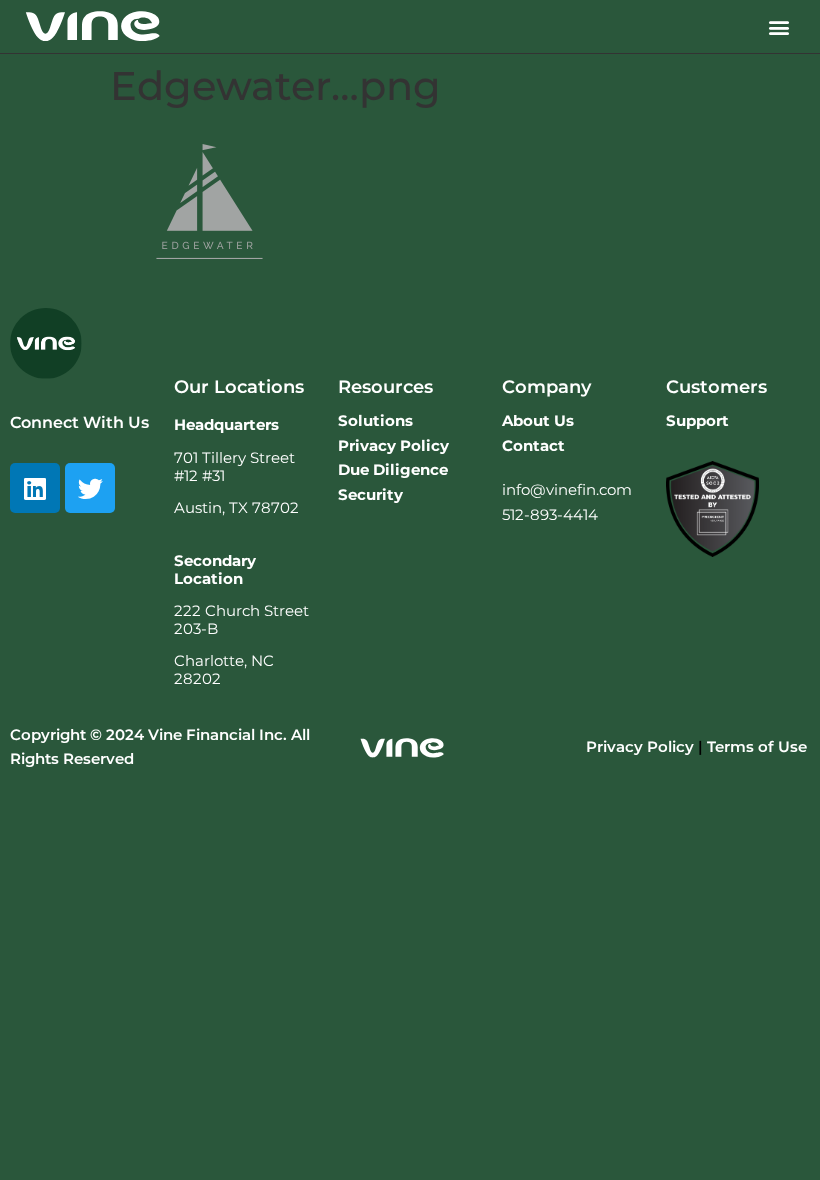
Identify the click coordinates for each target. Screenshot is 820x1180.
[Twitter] (90, 488)
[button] (778, 26)
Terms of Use (757, 746)
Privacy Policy (640, 746)
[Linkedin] (35, 488)
